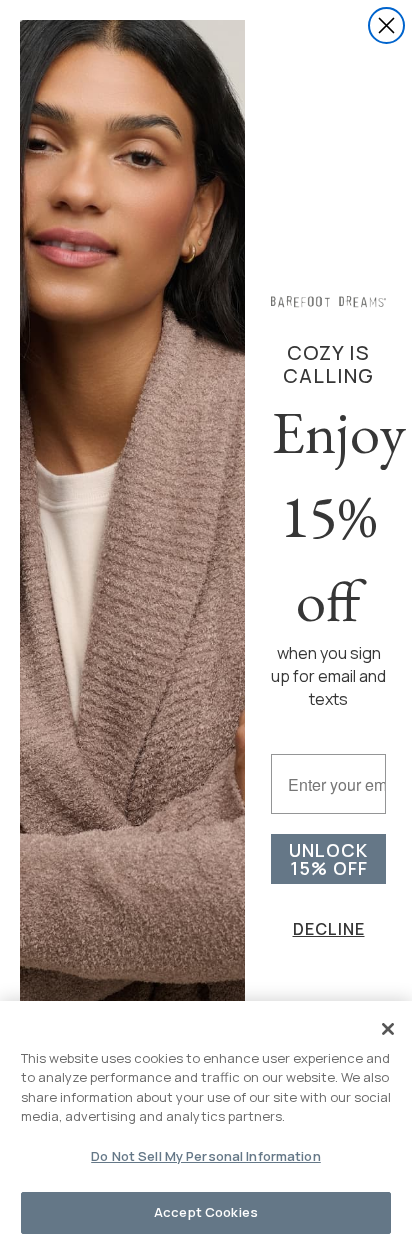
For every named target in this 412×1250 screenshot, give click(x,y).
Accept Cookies (206, 1212)
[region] (206, 1125)
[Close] (388, 1029)
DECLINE (329, 929)
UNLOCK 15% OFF (328, 859)
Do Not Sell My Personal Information (206, 1156)
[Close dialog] (386, 25)
